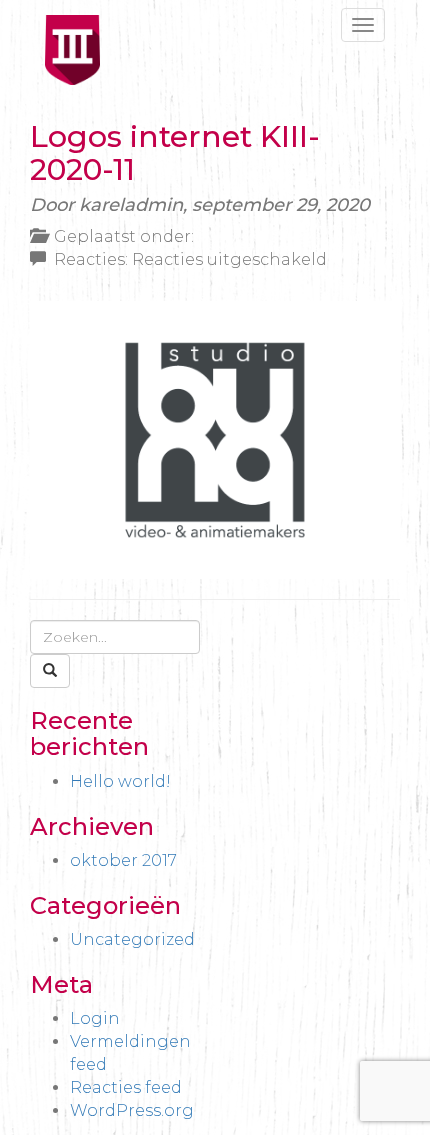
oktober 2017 (123, 860)
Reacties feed (126, 1087)
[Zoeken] (50, 671)
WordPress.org (132, 1110)
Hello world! (120, 781)
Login (95, 1018)
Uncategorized (132, 939)
